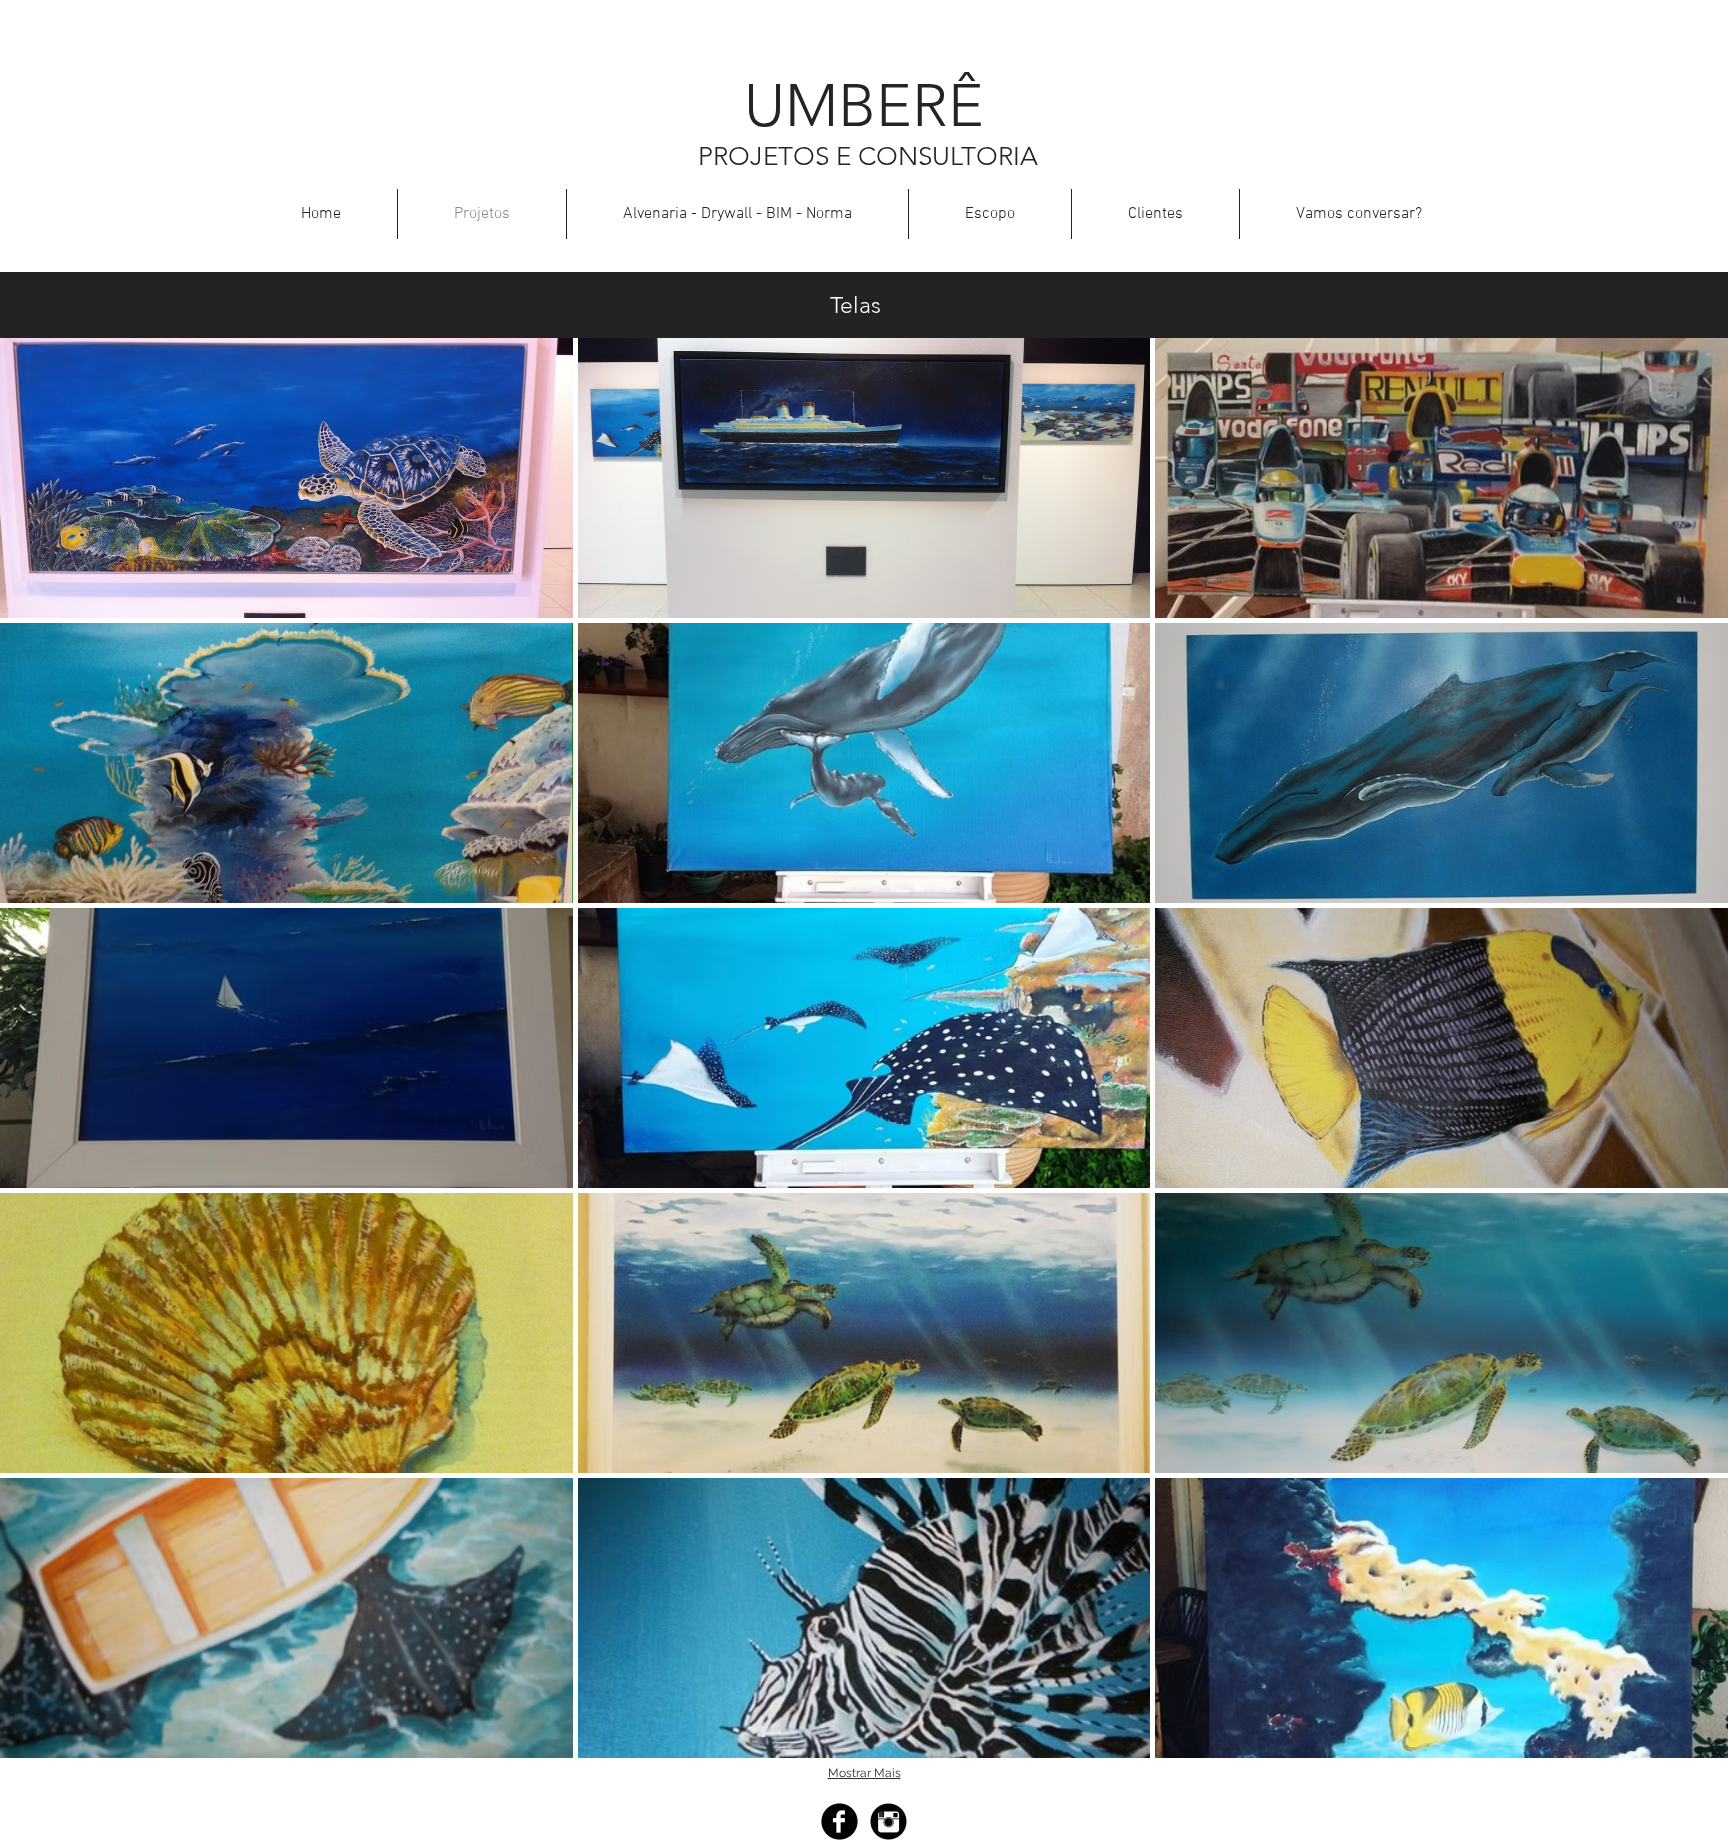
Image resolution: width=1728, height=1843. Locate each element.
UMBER (846, 105)
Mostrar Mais (864, 1773)
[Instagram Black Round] (888, 1821)
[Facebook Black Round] (839, 1821)
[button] (286, 478)
